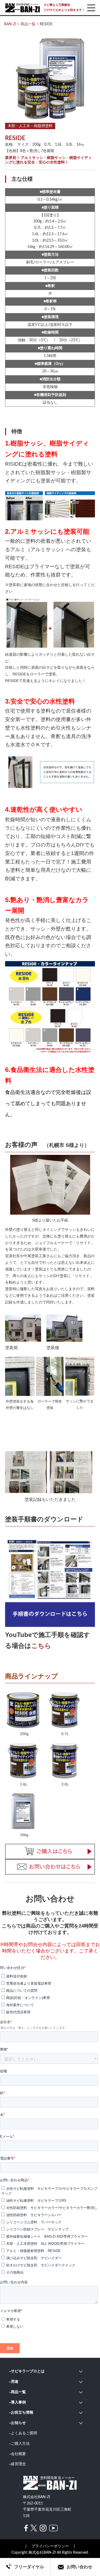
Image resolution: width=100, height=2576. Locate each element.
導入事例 (18, 2402)
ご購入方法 (20, 2444)
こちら (41, 1646)
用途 (15, 2382)
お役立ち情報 (22, 2413)
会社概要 (18, 2454)
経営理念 (18, 2464)
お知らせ (18, 2423)
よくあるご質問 (24, 2433)
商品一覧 (18, 2392)
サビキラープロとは (28, 2371)
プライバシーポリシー (50, 2546)
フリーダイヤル (29, 2567)
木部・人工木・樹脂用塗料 (30, 126)
